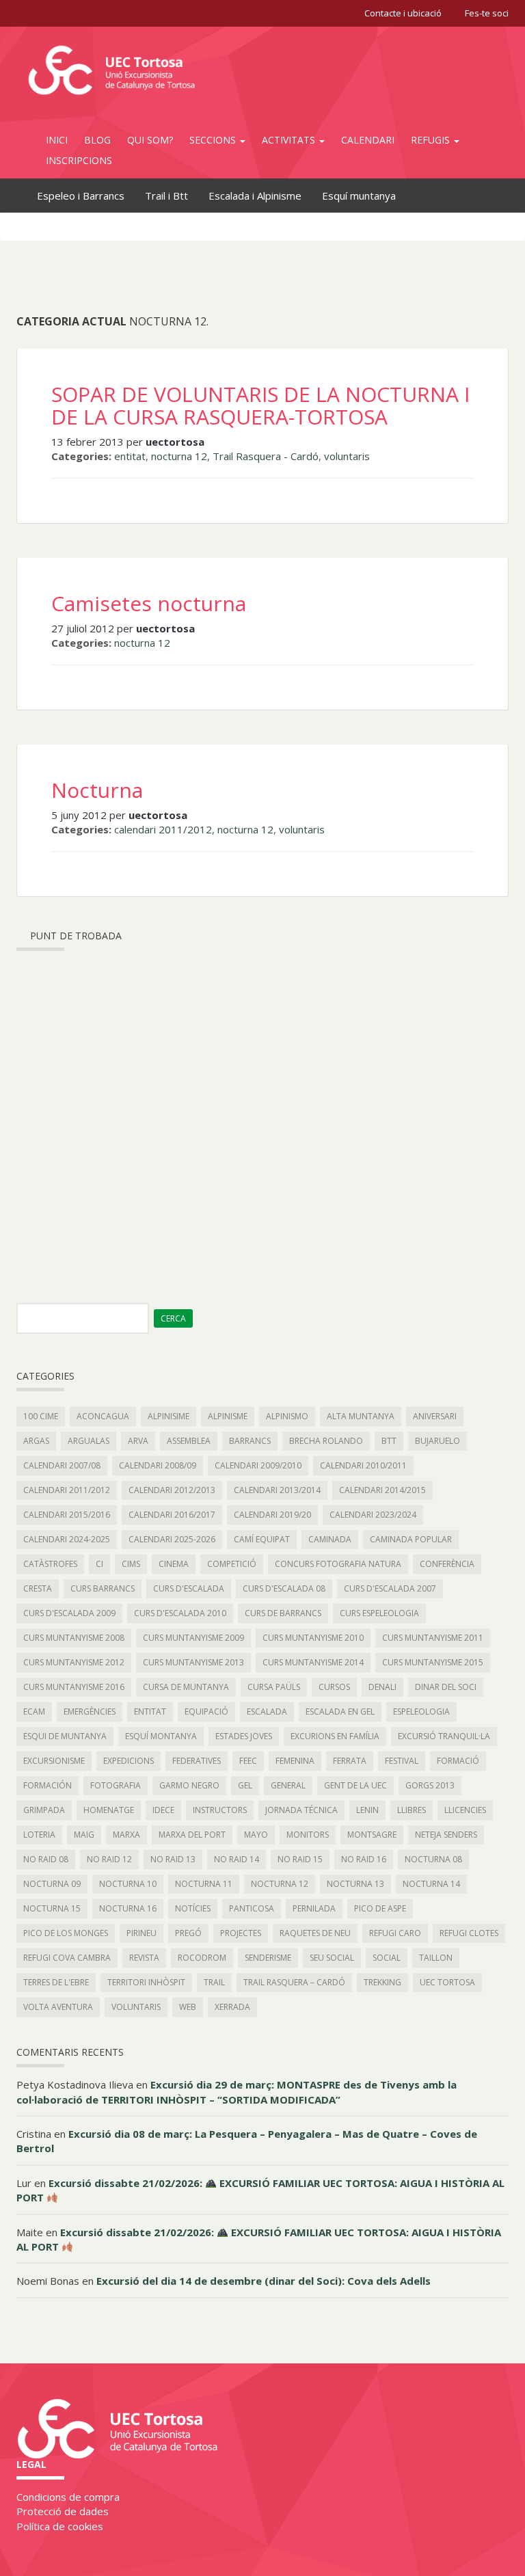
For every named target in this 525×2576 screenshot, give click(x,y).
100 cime (41, 1416)
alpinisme (228, 1416)
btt (389, 1441)
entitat (130, 456)
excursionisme (54, 1761)
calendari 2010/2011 (363, 1465)
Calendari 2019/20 (272, 1515)
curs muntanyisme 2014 (313, 1662)
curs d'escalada (189, 1588)
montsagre (372, 1835)
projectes (241, 1933)
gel (245, 1785)
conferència (447, 1564)
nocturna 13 (355, 1884)
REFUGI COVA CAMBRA (67, 1958)
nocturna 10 (128, 1884)
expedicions (129, 1761)
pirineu (142, 1933)
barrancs (250, 1441)
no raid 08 (46, 1859)
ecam (34, 1712)
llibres (412, 1810)
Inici (57, 140)
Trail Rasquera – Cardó (294, 1982)
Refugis (432, 140)
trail (214, 1982)
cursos (334, 1687)
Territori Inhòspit (146, 1982)
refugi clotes (469, 1933)
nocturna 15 (52, 1908)
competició (232, 1564)
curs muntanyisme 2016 (74, 1687)
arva (138, 1441)
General (288, 1785)
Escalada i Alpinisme (255, 196)
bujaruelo (437, 1441)
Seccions (214, 140)
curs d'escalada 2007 (390, 1588)
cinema (174, 1564)
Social (387, 1958)
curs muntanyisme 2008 (74, 1638)
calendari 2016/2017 (172, 1515)
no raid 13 (173, 1859)
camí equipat (262, 1539)
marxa (126, 1835)
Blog (97, 140)
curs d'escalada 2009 (69, 1613)
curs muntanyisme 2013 (193, 1662)
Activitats (290, 140)
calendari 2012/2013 (172, 1490)
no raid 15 (300, 1859)
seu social (332, 1958)
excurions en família (335, 1736)
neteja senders (446, 1835)
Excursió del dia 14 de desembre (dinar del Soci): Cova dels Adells (264, 2281)
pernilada (314, 1908)
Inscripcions (79, 160)
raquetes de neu (315, 1933)
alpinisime (169, 1416)
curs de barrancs (283, 1613)
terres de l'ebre (56, 1982)
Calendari (368, 140)
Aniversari (435, 1416)
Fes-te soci (487, 13)
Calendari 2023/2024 (373, 1515)
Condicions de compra (68, 2497)
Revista (144, 1958)
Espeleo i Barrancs (81, 196)
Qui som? (150, 140)
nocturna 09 (52, 1884)
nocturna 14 (431, 1884)
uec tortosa (447, 1982)
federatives (197, 1761)
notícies (193, 1908)
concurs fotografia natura (338, 1564)
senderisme (268, 1958)
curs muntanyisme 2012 (74, 1662)
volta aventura (58, 2007)
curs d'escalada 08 (284, 1588)
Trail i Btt (166, 196)
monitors (308, 1835)
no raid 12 (109, 1859)
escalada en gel (340, 1712)
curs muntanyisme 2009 (193, 1638)
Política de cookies (60, 2526)
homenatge (109, 1810)
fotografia (116, 1785)
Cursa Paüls (274, 1687)
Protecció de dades (63, 2511)
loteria (39, 1835)
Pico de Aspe (380, 1908)
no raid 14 (237, 1859)
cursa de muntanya (186, 1687)
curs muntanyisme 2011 (433, 1638)
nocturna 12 (179, 456)
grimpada (44, 1810)
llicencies (465, 1810)
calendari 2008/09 (158, 1465)
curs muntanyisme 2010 (313, 1638)
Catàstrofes (50, 1564)
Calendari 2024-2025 (67, 1539)
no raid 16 (364, 1859)
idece (163, 1810)
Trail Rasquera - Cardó (266, 456)
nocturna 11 (204, 1884)
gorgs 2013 (430, 1785)
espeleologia (421, 1712)
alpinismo (287, 1416)
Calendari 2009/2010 (258, 1465)
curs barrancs (103, 1588)
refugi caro (395, 1933)
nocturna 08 (433, 1859)
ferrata (350, 1761)
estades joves (244, 1736)
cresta (38, 1588)
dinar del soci (446, 1687)
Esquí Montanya (161, 1736)
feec (248, 1761)
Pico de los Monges (66, 1933)
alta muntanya (361, 1416)
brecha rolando (326, 1441)
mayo (256, 1835)
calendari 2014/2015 (382, 1490)
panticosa (252, 1908)
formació (458, 1761)
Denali (382, 1687)
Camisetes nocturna (149, 603)
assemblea (189, 1441)
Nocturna (97, 790)
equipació (206, 1712)
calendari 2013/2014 (277, 1490)
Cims (131, 1564)
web (188, 2007)
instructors (220, 1810)
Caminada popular (411, 1539)
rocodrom (202, 1958)
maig (84, 1835)
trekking (382, 1982)
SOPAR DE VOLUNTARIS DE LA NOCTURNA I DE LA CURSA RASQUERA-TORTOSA (260, 405)
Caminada (330, 1539)
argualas (89, 1441)
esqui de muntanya (65, 1736)
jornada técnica (301, 1810)
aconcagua (103, 1416)
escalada (267, 1712)
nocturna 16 (128, 1908)
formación (48, 1785)
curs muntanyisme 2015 (433, 1662)
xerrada (232, 2007)
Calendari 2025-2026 (172, 1539)
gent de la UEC (355, 1785)
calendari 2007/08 (62, 1465)
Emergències (90, 1712)
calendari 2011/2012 (163, 829)
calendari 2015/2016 (67, 1515)
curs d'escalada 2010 (180, 1613)
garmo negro (189, 1785)
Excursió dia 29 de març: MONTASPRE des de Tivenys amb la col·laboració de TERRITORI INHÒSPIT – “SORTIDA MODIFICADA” (237, 2092)
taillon (436, 1958)
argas (36, 1441)
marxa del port (192, 1835)
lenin (367, 1810)
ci (99, 1564)
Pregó (188, 1933)
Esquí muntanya (359, 196)
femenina (295, 1761)
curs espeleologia (379, 1613)
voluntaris (347, 456)
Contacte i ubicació (403, 13)
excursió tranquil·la (444, 1736)
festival (402, 1761)
